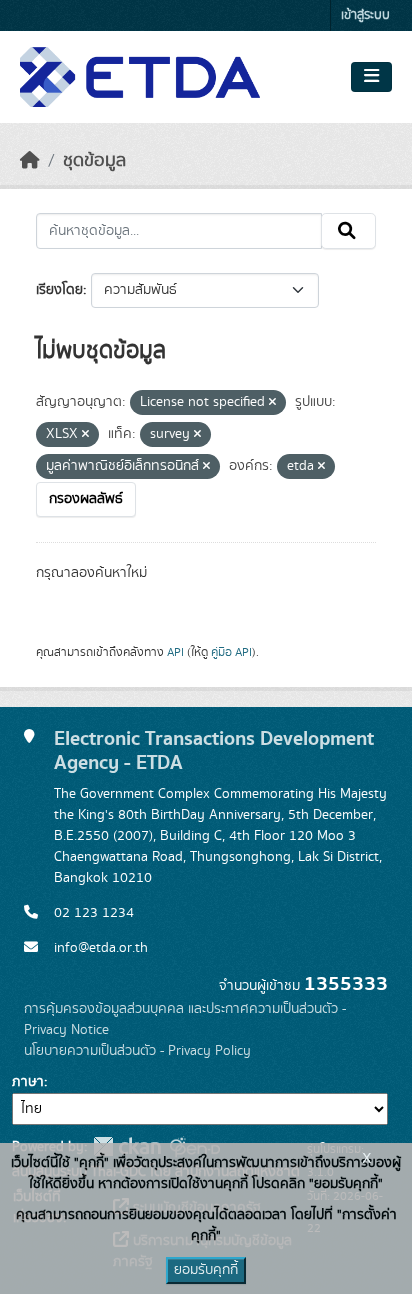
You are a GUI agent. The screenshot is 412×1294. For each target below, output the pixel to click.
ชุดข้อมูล (94, 161)
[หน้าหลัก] (30, 161)
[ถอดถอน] (272, 403)
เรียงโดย (59, 290)
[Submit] (348, 231)
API (175, 652)
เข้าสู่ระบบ (365, 15)
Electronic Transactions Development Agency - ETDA (214, 750)
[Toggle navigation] (371, 77)
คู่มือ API (231, 652)
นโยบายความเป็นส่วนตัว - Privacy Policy (137, 1051)
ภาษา (28, 1082)
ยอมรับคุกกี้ (206, 1270)
